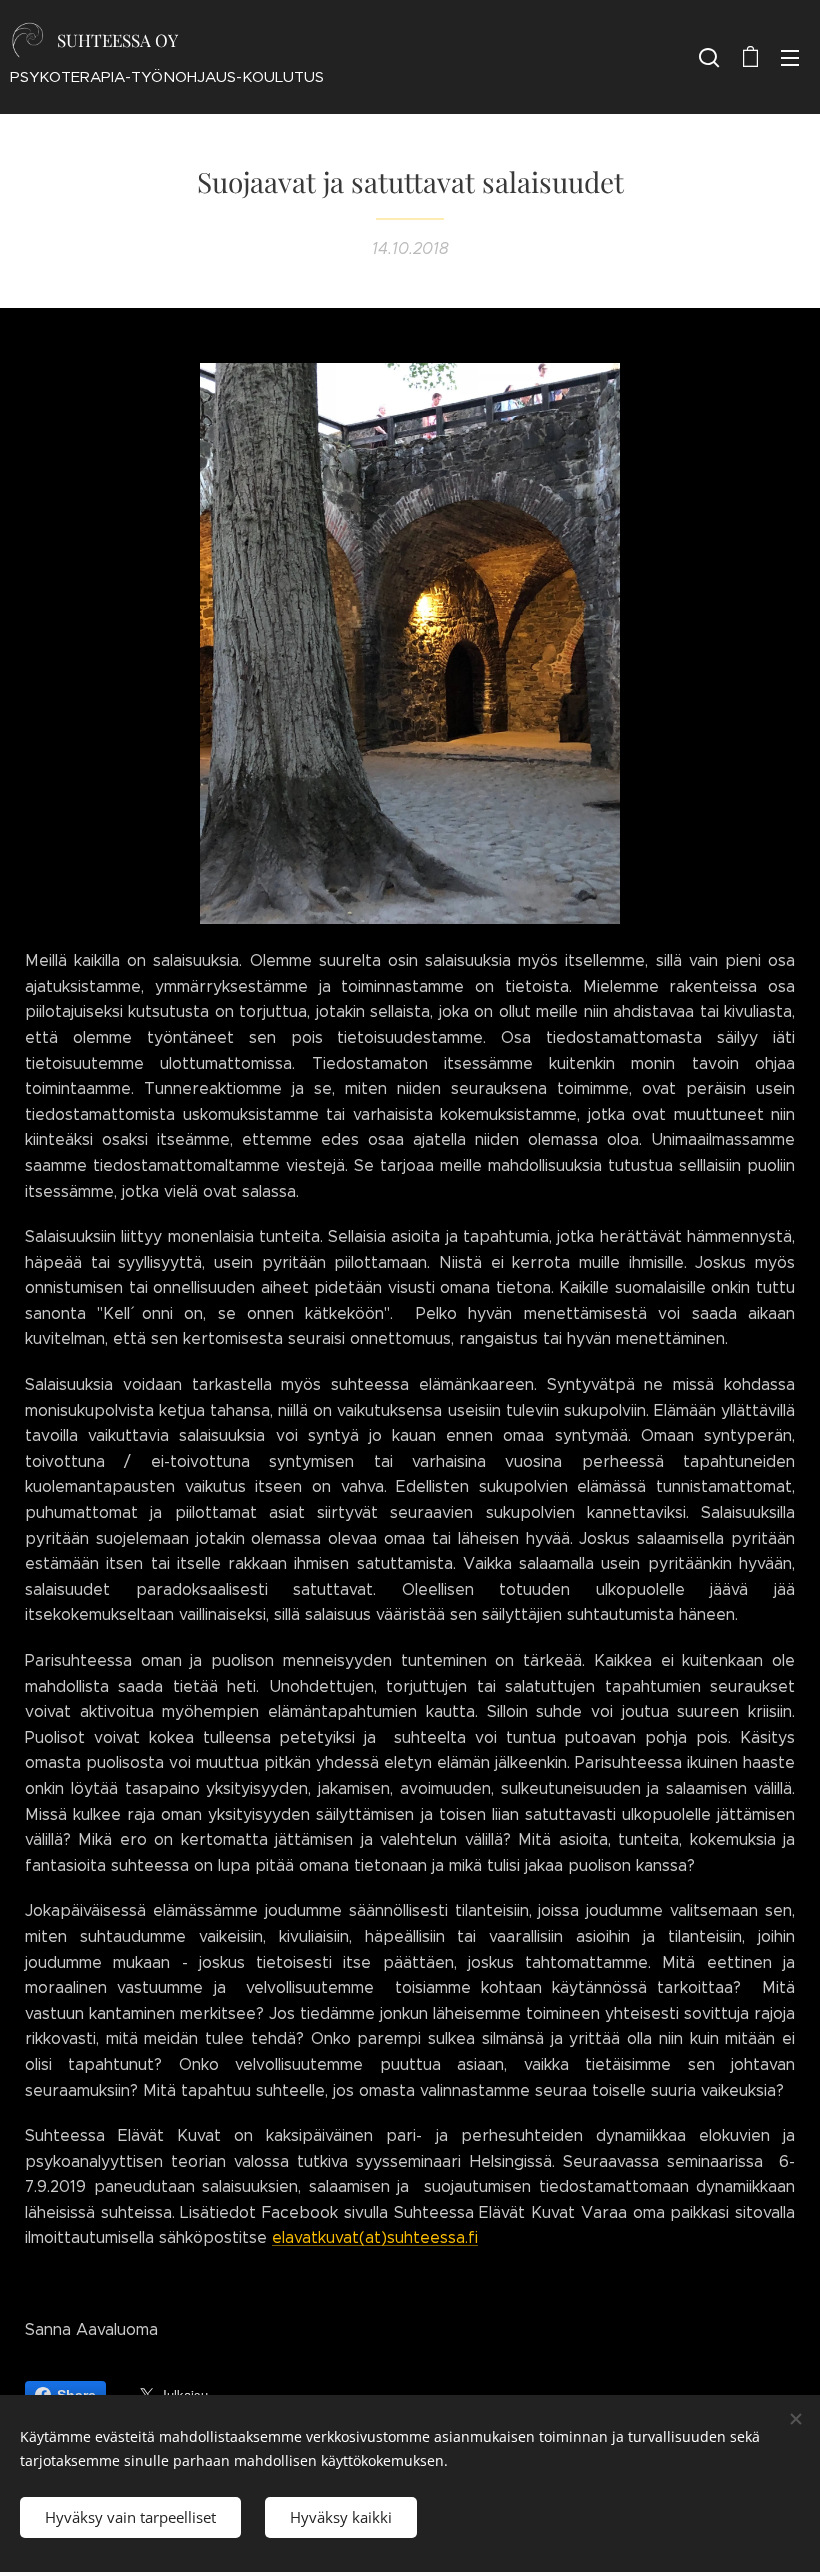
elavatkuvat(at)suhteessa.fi (375, 2237)
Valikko (790, 57)
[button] (709, 57)
